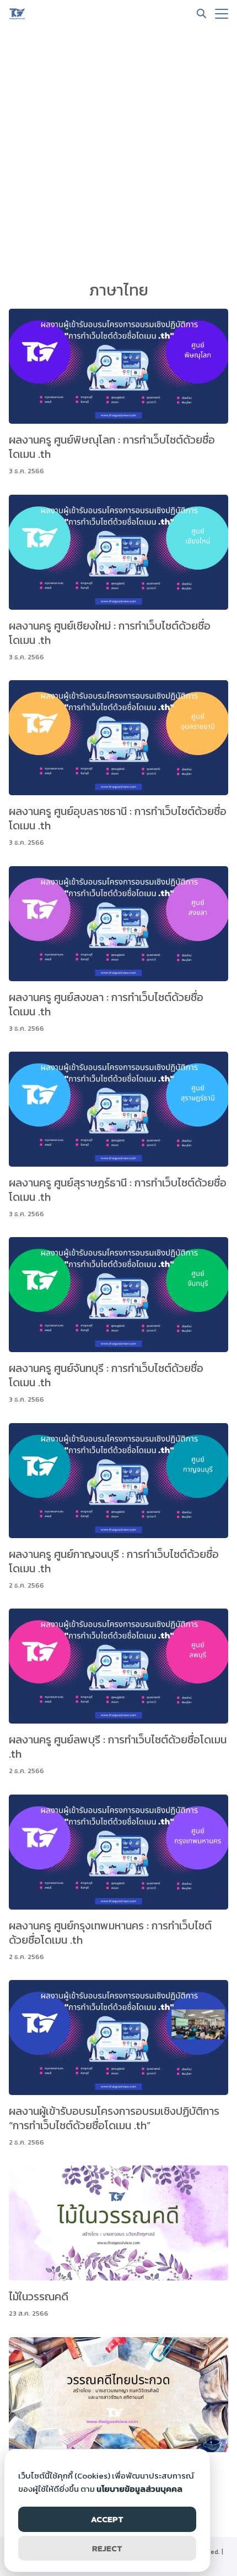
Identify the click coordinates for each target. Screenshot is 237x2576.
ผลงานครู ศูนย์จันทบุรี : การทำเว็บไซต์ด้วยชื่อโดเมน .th (106, 1375)
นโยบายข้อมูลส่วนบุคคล (139, 2489)
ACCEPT (107, 2519)
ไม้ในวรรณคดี (39, 2296)
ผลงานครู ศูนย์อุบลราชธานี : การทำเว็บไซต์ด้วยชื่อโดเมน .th (118, 818)
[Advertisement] (118, 151)
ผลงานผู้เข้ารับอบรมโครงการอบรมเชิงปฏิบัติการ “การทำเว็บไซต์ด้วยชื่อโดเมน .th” (114, 2118)
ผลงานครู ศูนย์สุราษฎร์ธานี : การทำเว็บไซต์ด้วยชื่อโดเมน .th (118, 1190)
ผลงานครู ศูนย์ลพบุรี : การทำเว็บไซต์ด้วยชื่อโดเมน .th (118, 1747)
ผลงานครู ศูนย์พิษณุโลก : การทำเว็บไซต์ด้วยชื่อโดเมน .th (112, 447)
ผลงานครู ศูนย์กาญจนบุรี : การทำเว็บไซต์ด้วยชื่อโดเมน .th (114, 1561)
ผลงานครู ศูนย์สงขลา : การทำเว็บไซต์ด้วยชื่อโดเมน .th (106, 1004)
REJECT (107, 2548)
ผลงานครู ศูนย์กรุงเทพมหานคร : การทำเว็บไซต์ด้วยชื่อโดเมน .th (110, 1933)
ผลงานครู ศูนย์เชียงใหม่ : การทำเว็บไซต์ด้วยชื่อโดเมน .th (110, 633)
